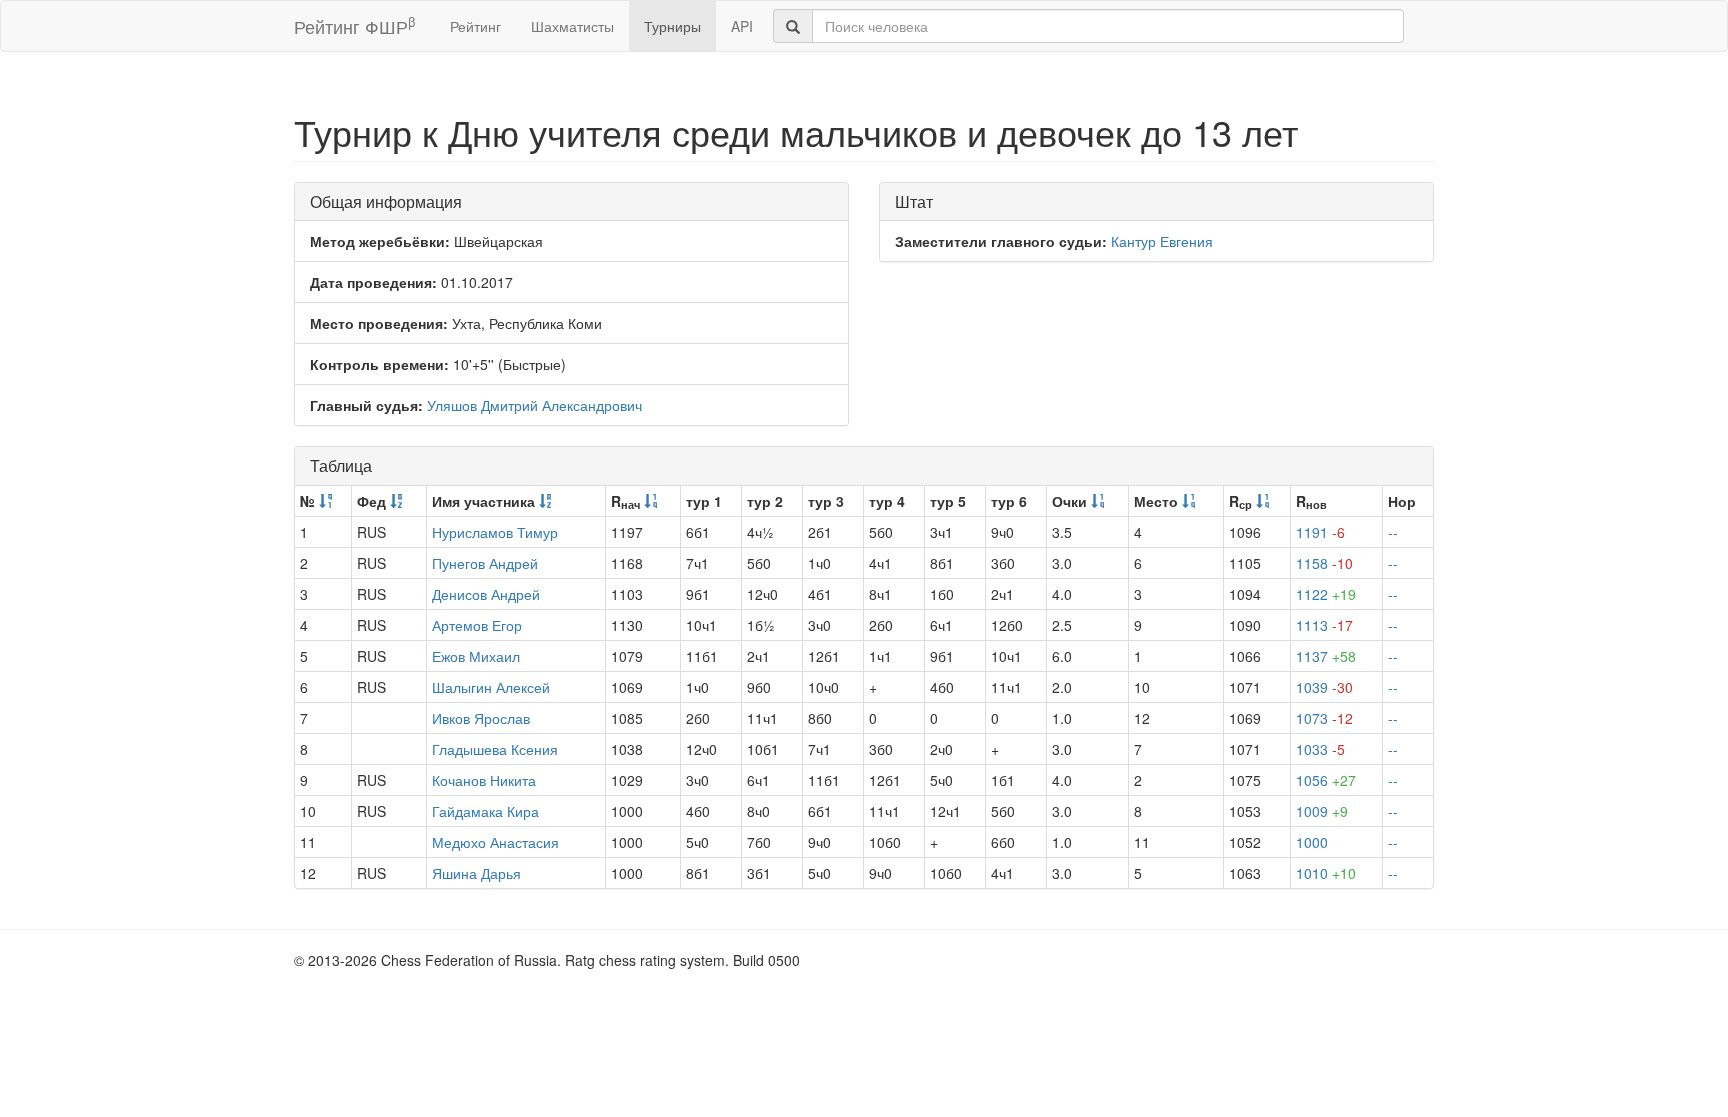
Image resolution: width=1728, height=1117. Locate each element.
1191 (1320, 532)
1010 (1326, 873)
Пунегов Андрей (485, 563)
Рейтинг (475, 26)
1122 (1326, 594)
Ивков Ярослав (481, 718)
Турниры (672, 26)
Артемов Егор (477, 625)
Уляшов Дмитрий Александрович (534, 405)
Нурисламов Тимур (495, 532)
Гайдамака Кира (485, 811)
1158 (1324, 563)
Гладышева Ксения (495, 749)
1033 (1320, 749)
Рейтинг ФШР (354, 25)
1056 (1326, 780)
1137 (1326, 656)
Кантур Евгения (1162, 241)
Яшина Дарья (476, 873)
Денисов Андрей (486, 594)
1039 (1324, 687)
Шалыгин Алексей (491, 687)
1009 (1322, 811)
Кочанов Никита (484, 780)
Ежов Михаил (476, 656)
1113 (1324, 625)
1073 (1324, 718)
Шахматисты (572, 26)
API (742, 26)
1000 (1312, 842)
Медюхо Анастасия (495, 842)
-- (1393, 532)
